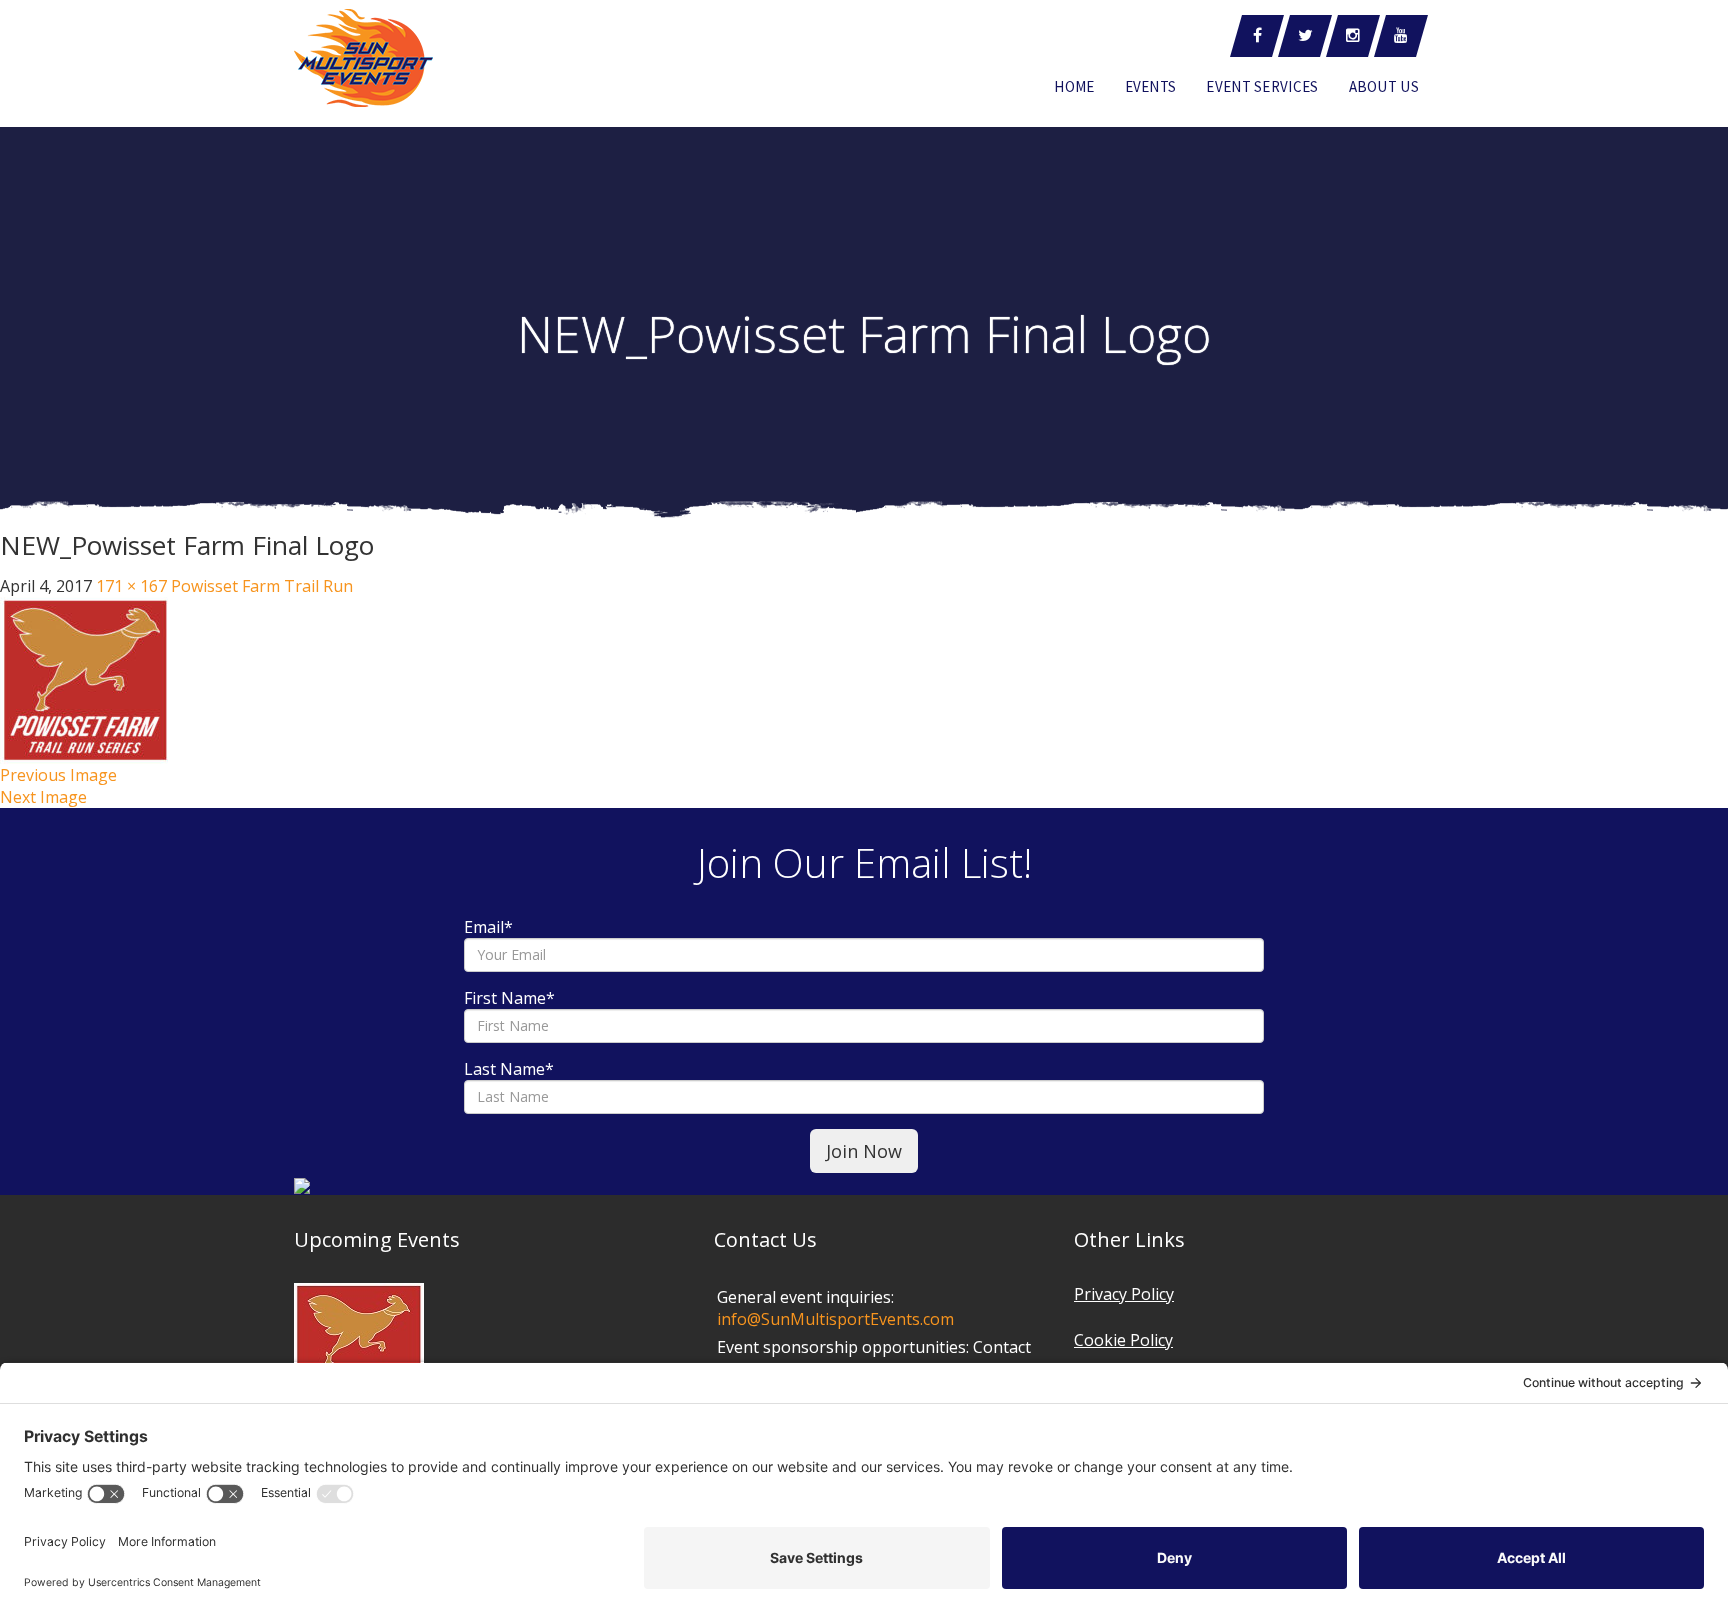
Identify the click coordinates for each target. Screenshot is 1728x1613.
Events (1151, 86)
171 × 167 (131, 586)
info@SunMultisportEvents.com (835, 1319)
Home (1074, 86)
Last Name (509, 1069)
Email (488, 927)
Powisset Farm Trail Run (262, 586)
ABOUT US (1384, 86)
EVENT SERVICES (1262, 86)
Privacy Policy (1124, 1294)
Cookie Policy (1123, 1340)
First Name (509, 998)
